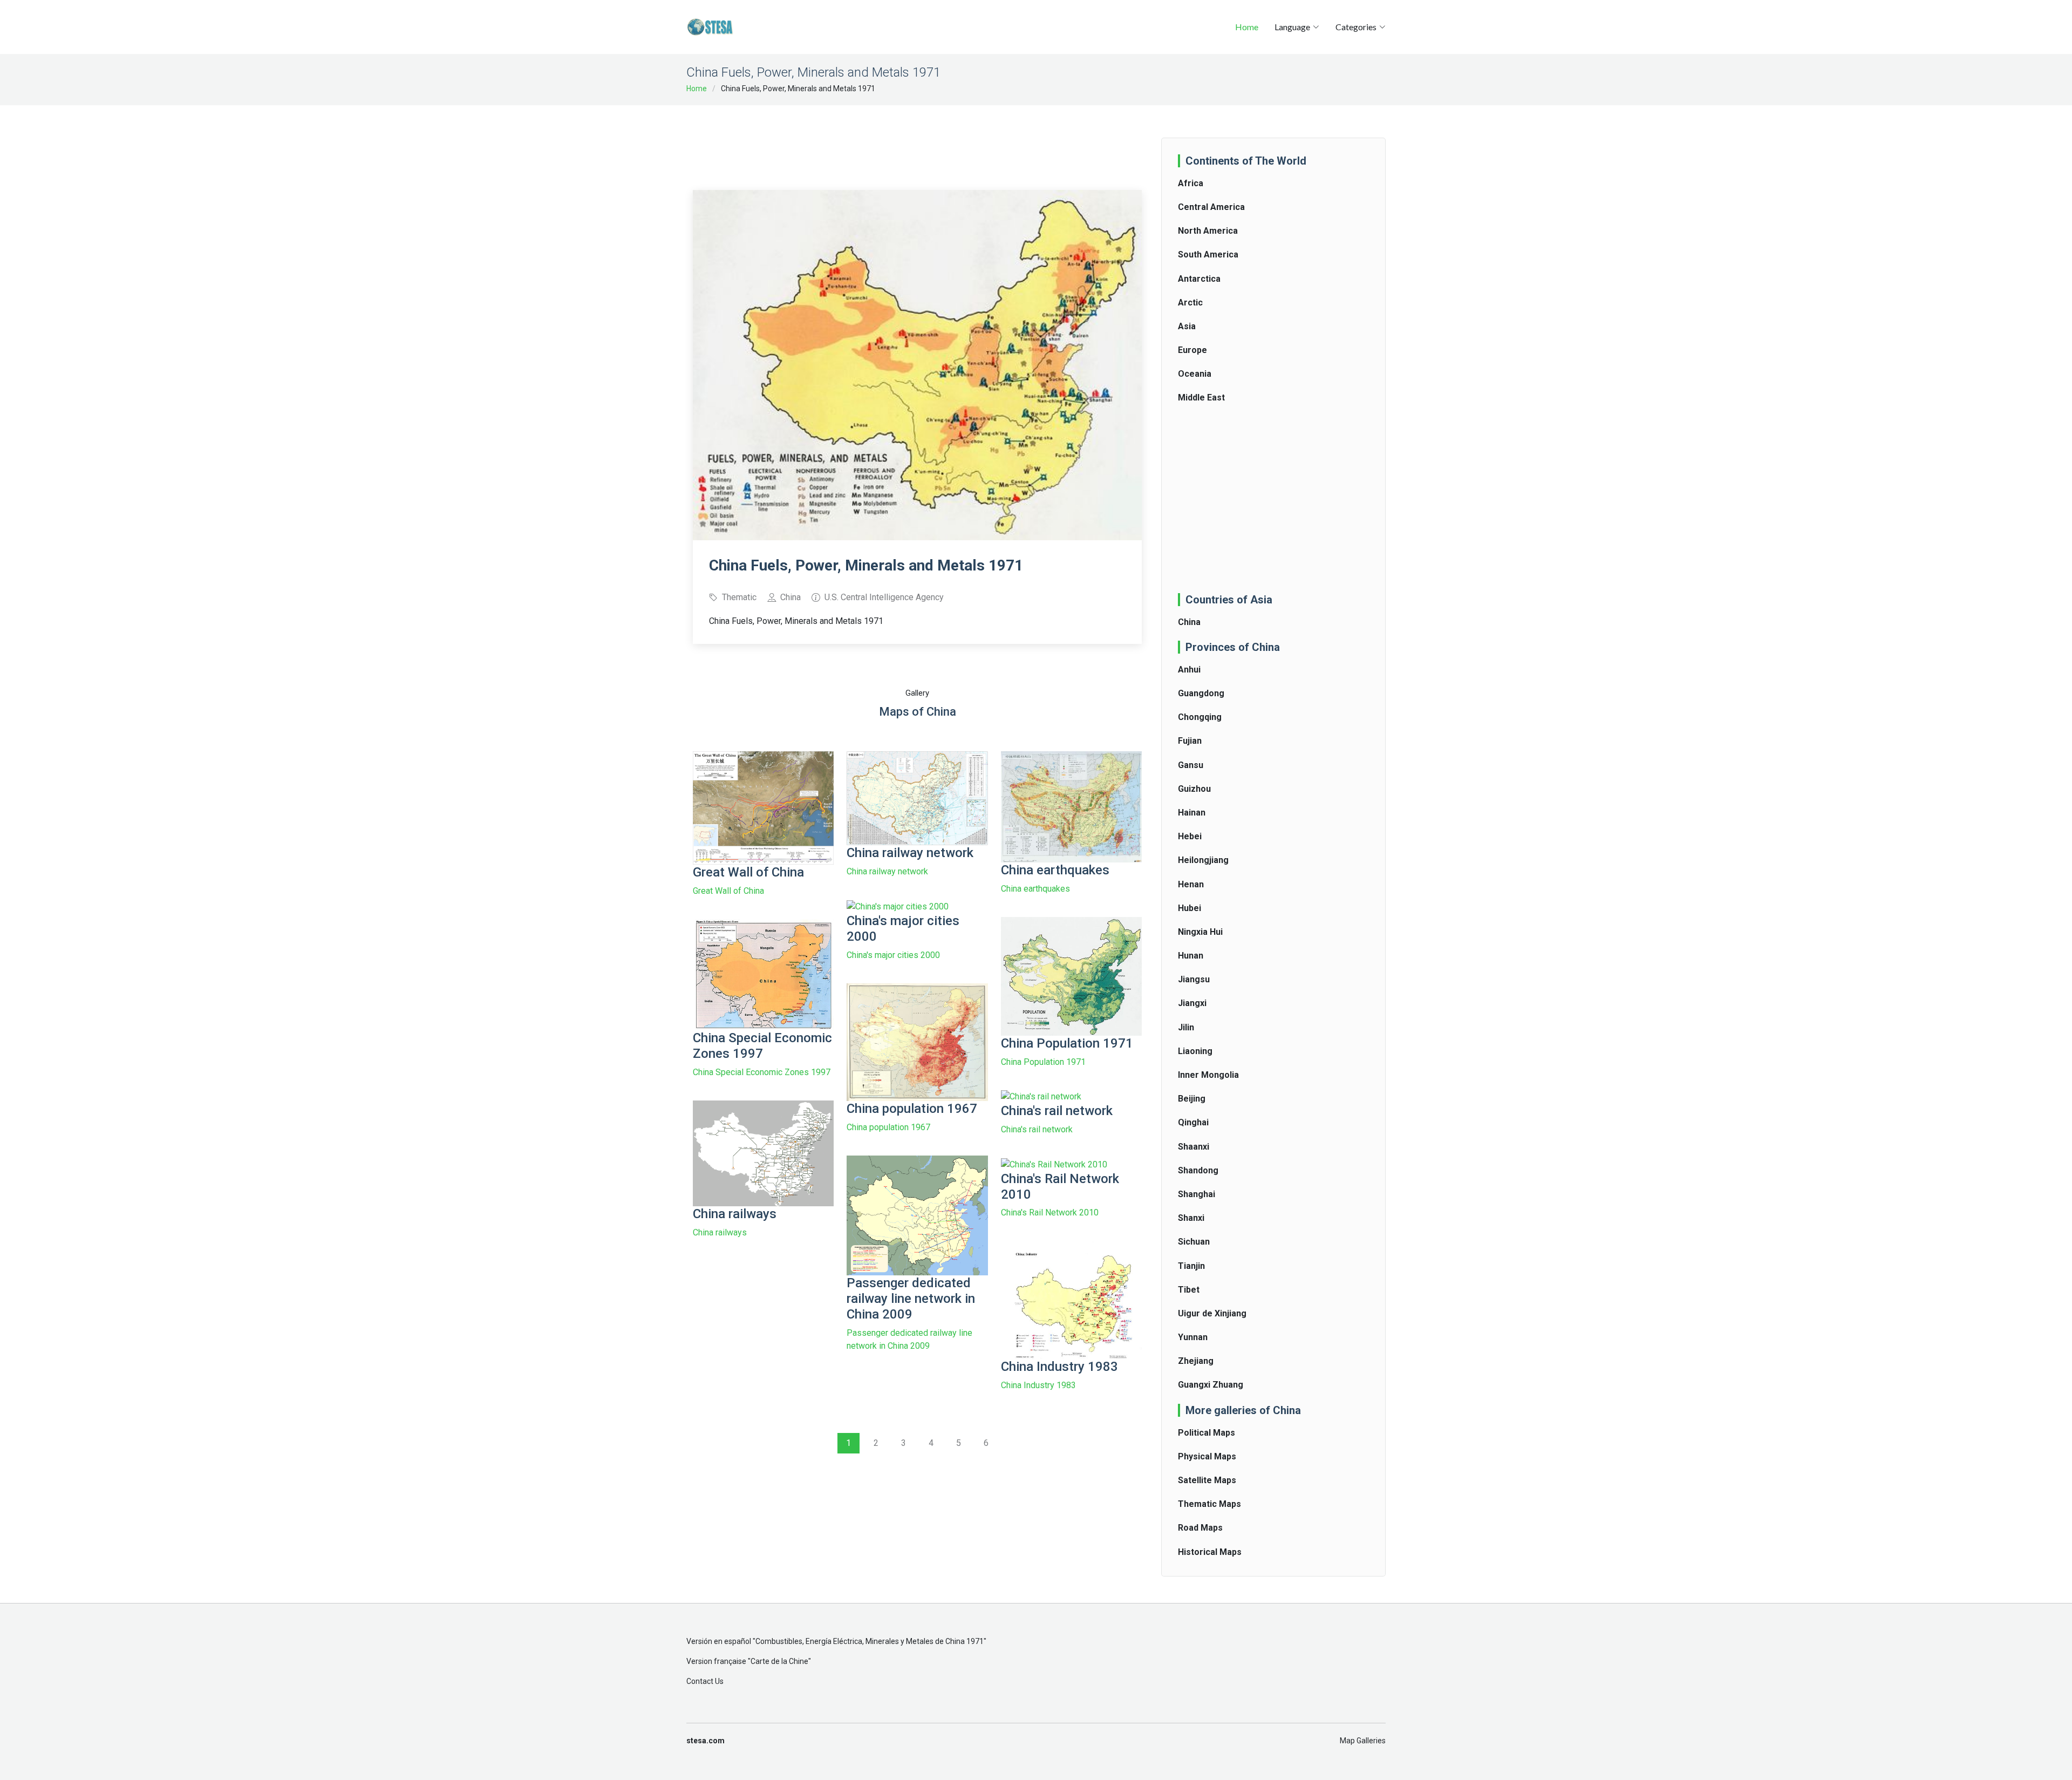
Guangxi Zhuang (1211, 1385)
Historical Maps (1210, 1552)
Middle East (1201, 398)
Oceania (1195, 374)
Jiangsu (1194, 979)
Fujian (1190, 741)
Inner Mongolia (1208, 1075)
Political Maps (1207, 1433)
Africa (1191, 183)
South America (1208, 254)
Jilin (1186, 1027)
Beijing (1192, 1099)
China (1189, 622)
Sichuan (1194, 1242)
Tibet (1189, 1290)
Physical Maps (1207, 1456)
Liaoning (1195, 1051)
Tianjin (1191, 1266)
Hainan (1192, 813)
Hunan (1191, 956)
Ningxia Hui (1200, 932)
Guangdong (1201, 693)
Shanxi (1191, 1218)
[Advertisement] (917, 140)
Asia (1187, 326)
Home (1247, 27)
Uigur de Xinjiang (1212, 1313)
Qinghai (1193, 1122)
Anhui (1189, 670)
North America (1208, 231)
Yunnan (1193, 1337)
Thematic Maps (1209, 1504)
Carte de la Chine (779, 1661)
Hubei (1190, 908)
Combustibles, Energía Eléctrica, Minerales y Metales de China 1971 (870, 1641)
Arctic (1190, 303)
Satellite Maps (1207, 1480)
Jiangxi (1192, 1003)
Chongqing (1200, 717)
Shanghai (1197, 1194)
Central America (1211, 207)
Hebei (1190, 836)
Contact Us (705, 1681)
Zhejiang (1196, 1361)
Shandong (1198, 1170)
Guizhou (1194, 789)
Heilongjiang (1203, 860)
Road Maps (1200, 1528)
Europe (1192, 350)
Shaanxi (1194, 1147)
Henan (1191, 884)
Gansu (1191, 765)
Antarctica (1199, 279)
